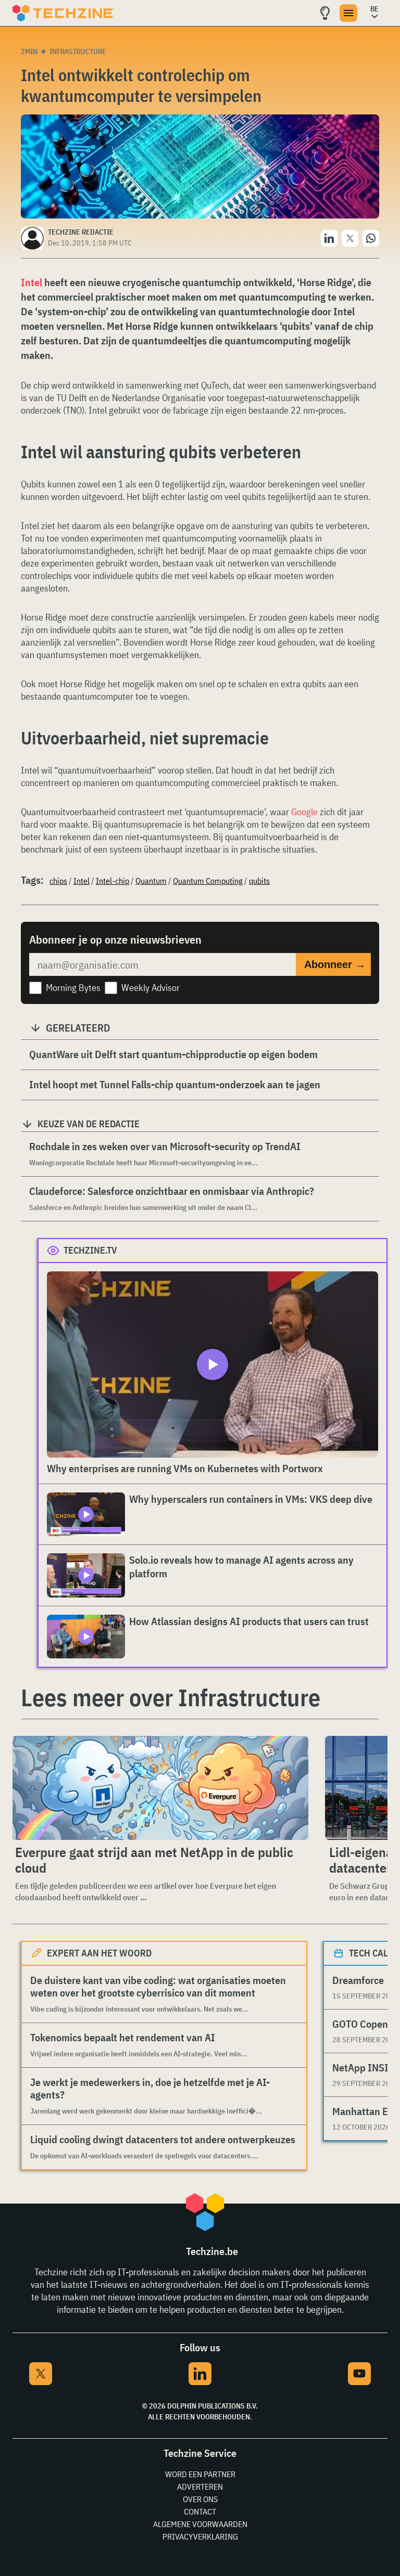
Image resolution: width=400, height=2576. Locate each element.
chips (58, 881)
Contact (200, 2511)
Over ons (200, 2499)
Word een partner (200, 2474)
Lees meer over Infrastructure (171, 1697)
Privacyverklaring (200, 2536)
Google (304, 812)
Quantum (151, 881)
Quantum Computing (208, 881)
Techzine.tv (90, 1250)
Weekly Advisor (151, 988)
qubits (259, 881)
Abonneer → (335, 964)
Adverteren (200, 2487)
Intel (32, 282)
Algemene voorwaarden (200, 2524)
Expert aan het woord (99, 1953)
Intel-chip (113, 881)
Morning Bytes (73, 988)
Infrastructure (78, 51)
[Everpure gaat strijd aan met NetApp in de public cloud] (160, 1788)
